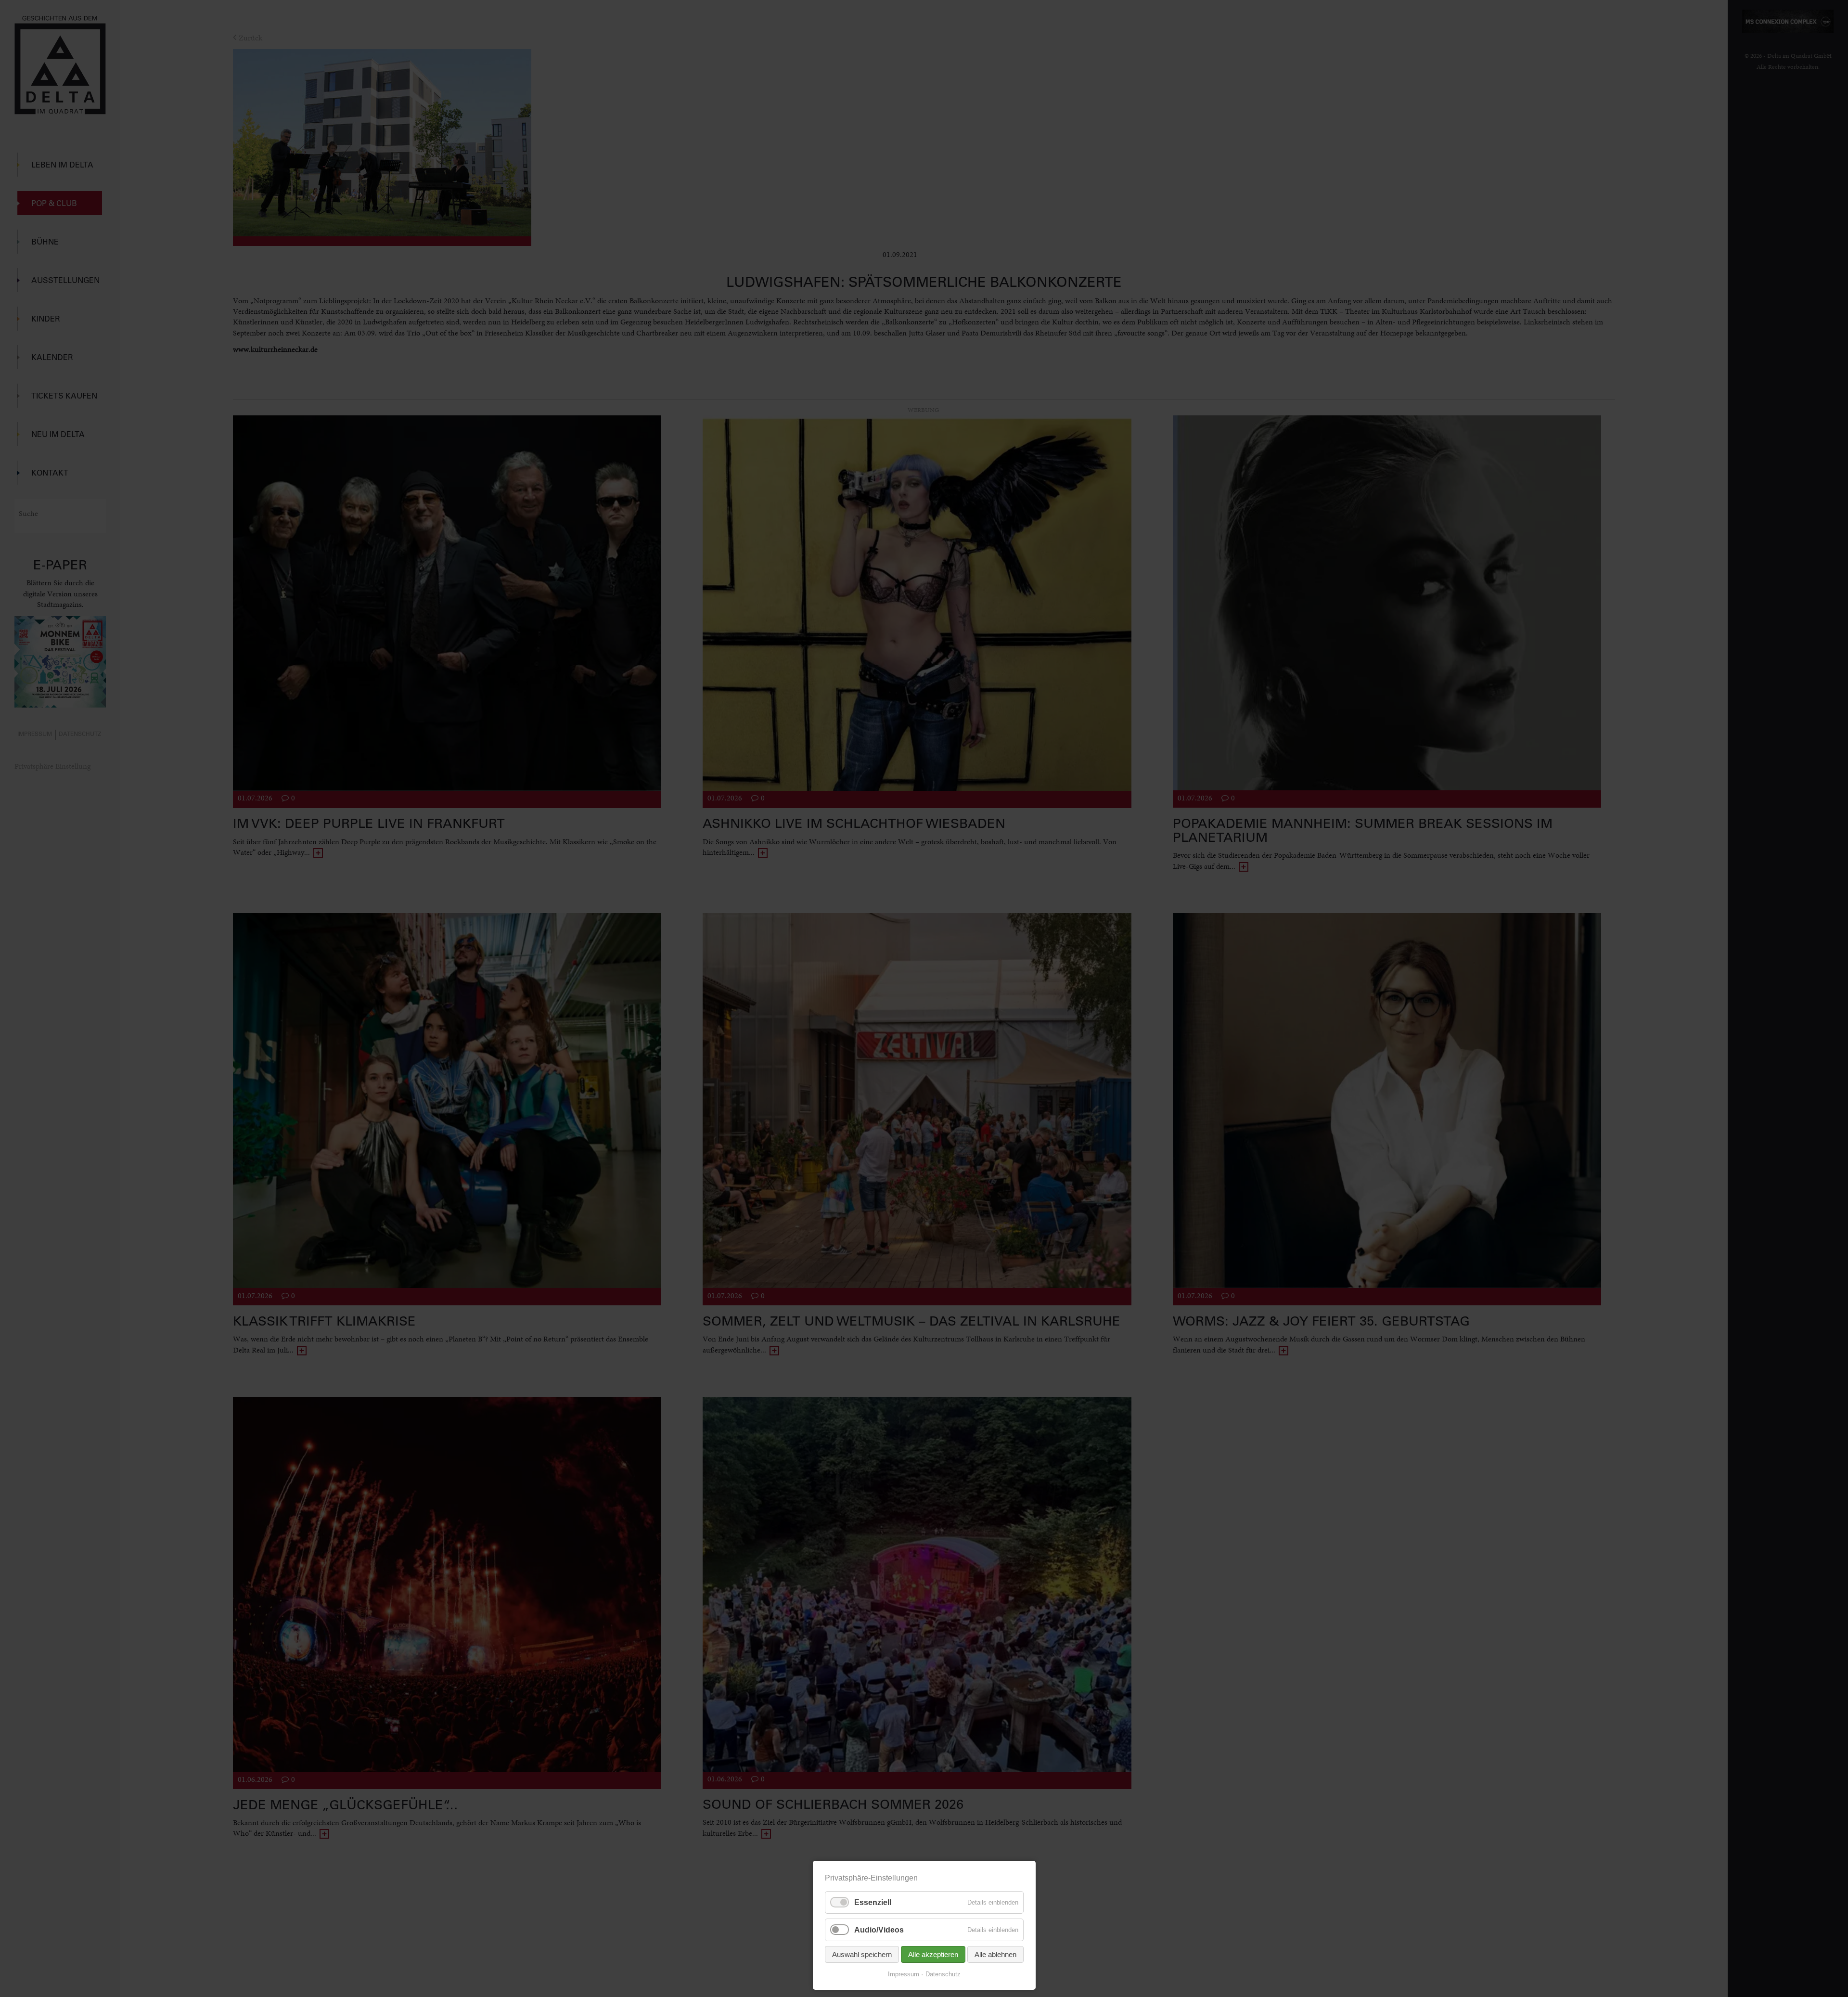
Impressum (904, 1974)
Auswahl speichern (862, 1954)
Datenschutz (943, 1974)
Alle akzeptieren (933, 1954)
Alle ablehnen (995, 1954)
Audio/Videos (879, 1930)
